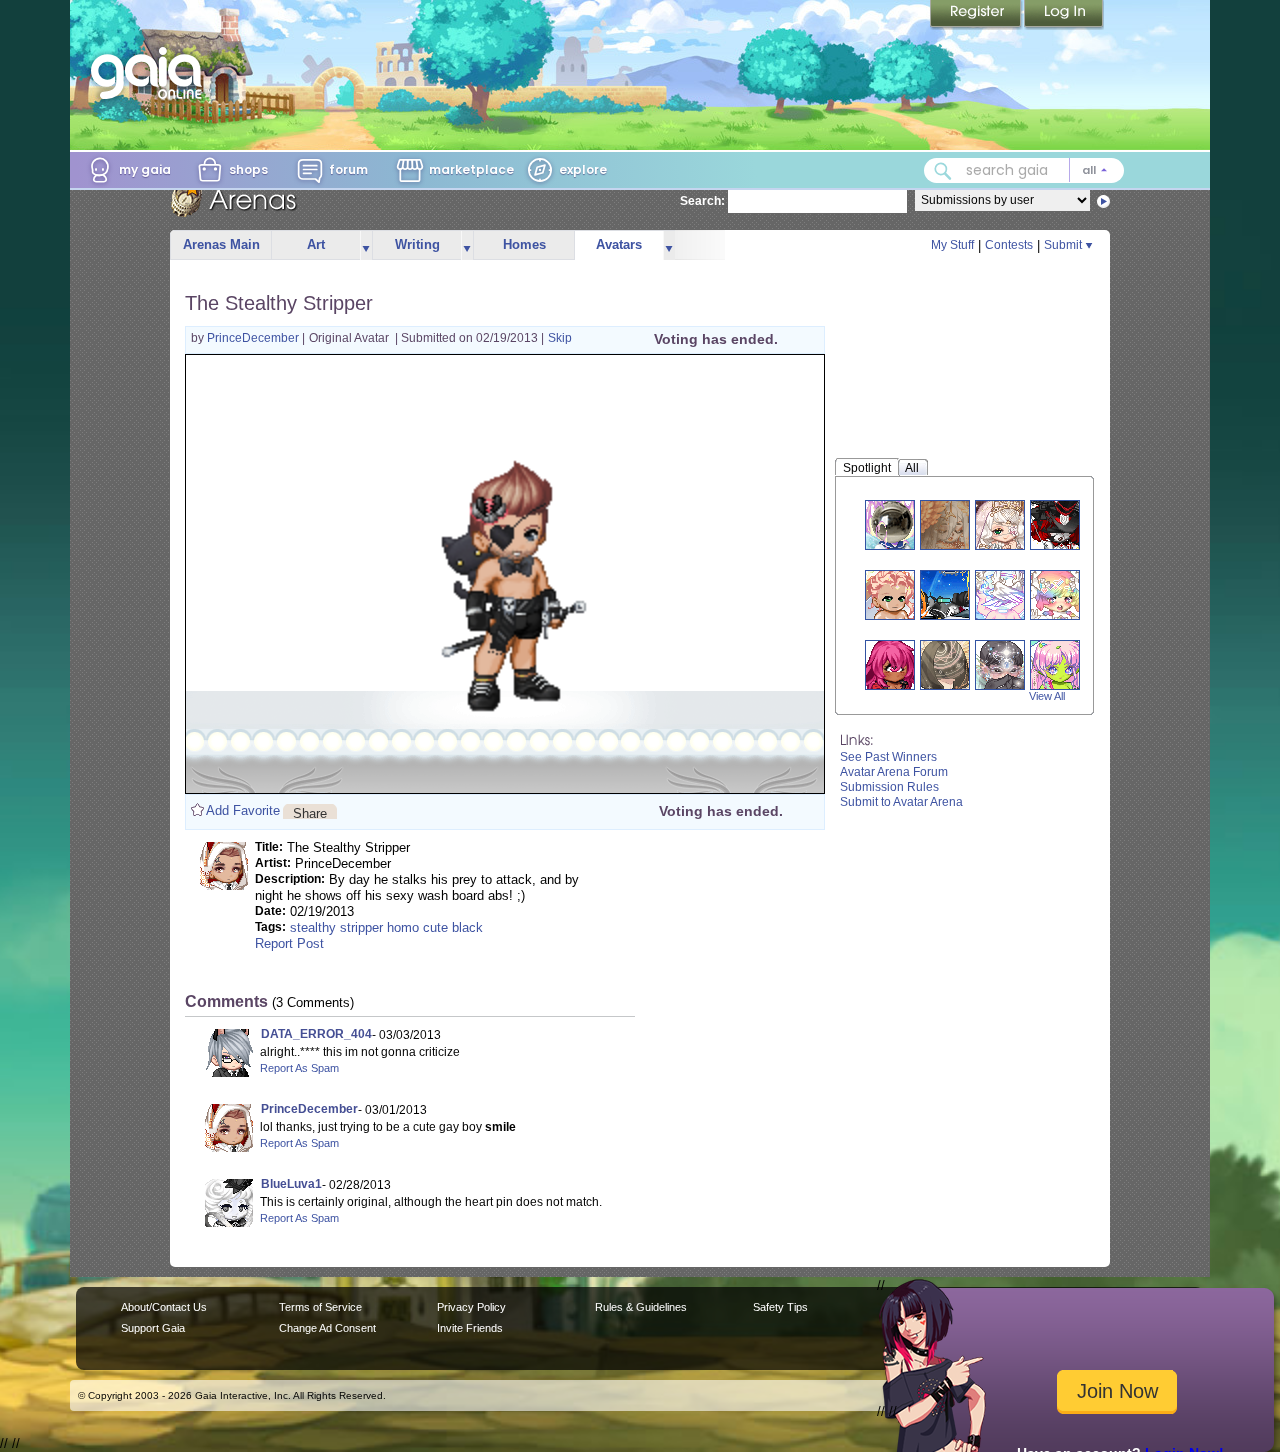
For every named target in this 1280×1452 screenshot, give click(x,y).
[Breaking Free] (945, 524)
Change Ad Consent (327, 1328)
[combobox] (1024, 170)
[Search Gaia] (943, 171)
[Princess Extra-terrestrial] (1055, 664)
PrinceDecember (254, 338)
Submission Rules (889, 787)
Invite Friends (470, 1328)
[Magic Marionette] (1055, 524)
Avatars (619, 244)
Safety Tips (780, 1307)
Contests (1009, 245)
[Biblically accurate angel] (1000, 594)
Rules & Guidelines (641, 1307)
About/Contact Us (164, 1307)
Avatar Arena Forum (894, 772)
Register (977, 15)
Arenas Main (221, 244)
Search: (702, 201)
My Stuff (952, 245)
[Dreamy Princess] (1000, 524)
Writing (417, 244)
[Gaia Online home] (151, 73)
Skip (560, 338)
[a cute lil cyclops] (890, 664)
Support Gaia (153, 1328)
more (366, 245)
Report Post (289, 943)
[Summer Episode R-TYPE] (945, 594)
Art (316, 244)
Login (1064, 15)
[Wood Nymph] (890, 594)
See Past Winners (888, 757)
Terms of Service (320, 1307)
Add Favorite (243, 810)
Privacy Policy (471, 1307)
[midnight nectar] (1000, 664)
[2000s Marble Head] (890, 524)
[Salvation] (945, 664)
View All (1047, 696)
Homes (524, 244)
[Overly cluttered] (1055, 594)
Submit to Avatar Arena (901, 802)
